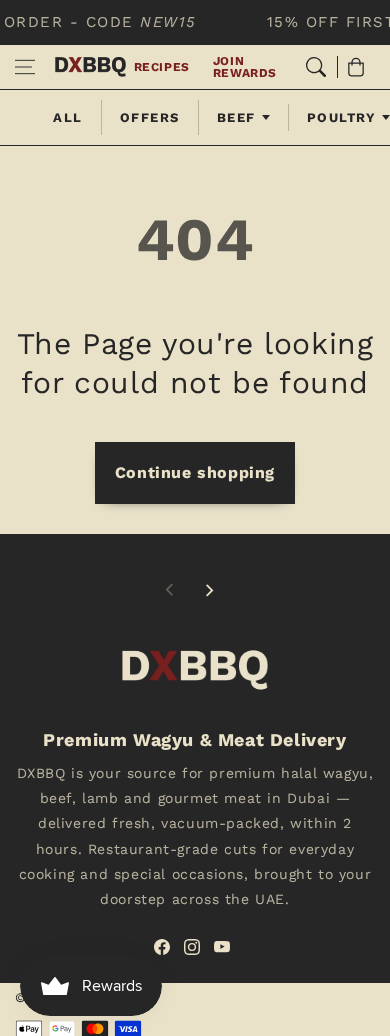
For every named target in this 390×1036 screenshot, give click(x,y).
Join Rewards (245, 67)
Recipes (162, 67)
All (68, 117)
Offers (150, 117)
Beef (236, 117)
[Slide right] (209, 590)
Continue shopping (195, 472)
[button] (25, 67)
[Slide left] (170, 590)
